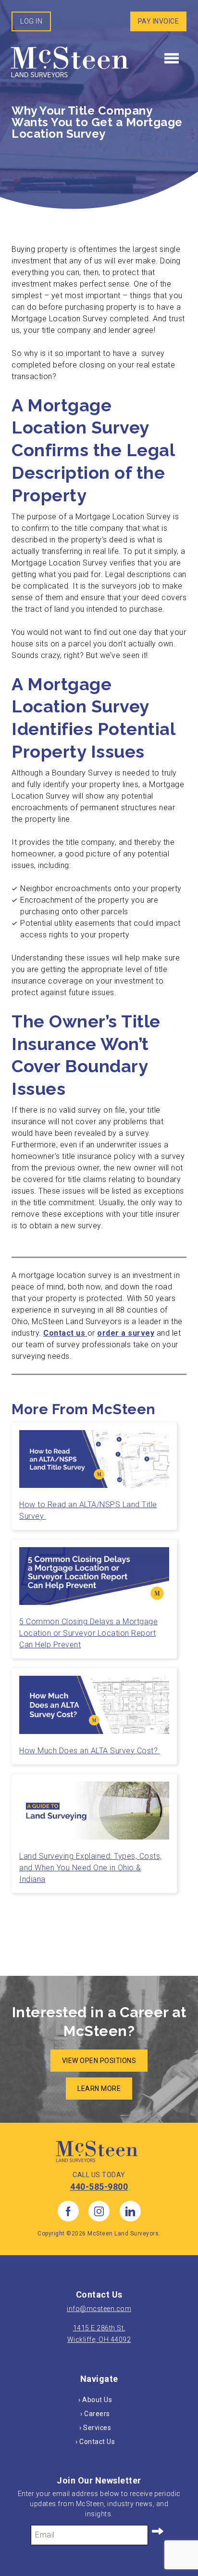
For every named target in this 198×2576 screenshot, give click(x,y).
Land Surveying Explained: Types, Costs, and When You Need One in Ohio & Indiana (91, 1868)
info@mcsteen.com (99, 2309)
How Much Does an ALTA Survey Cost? (90, 1751)
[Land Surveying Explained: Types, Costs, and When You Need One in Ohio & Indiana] (94, 1814)
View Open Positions (99, 2061)
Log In (31, 21)
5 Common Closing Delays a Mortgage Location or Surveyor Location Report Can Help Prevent (88, 1633)
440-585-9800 (99, 2187)
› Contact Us (95, 2442)
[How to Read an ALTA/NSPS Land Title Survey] (94, 1463)
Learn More (99, 2089)
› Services (95, 2428)
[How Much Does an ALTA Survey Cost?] (94, 1709)
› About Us (95, 2400)
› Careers (95, 2414)
